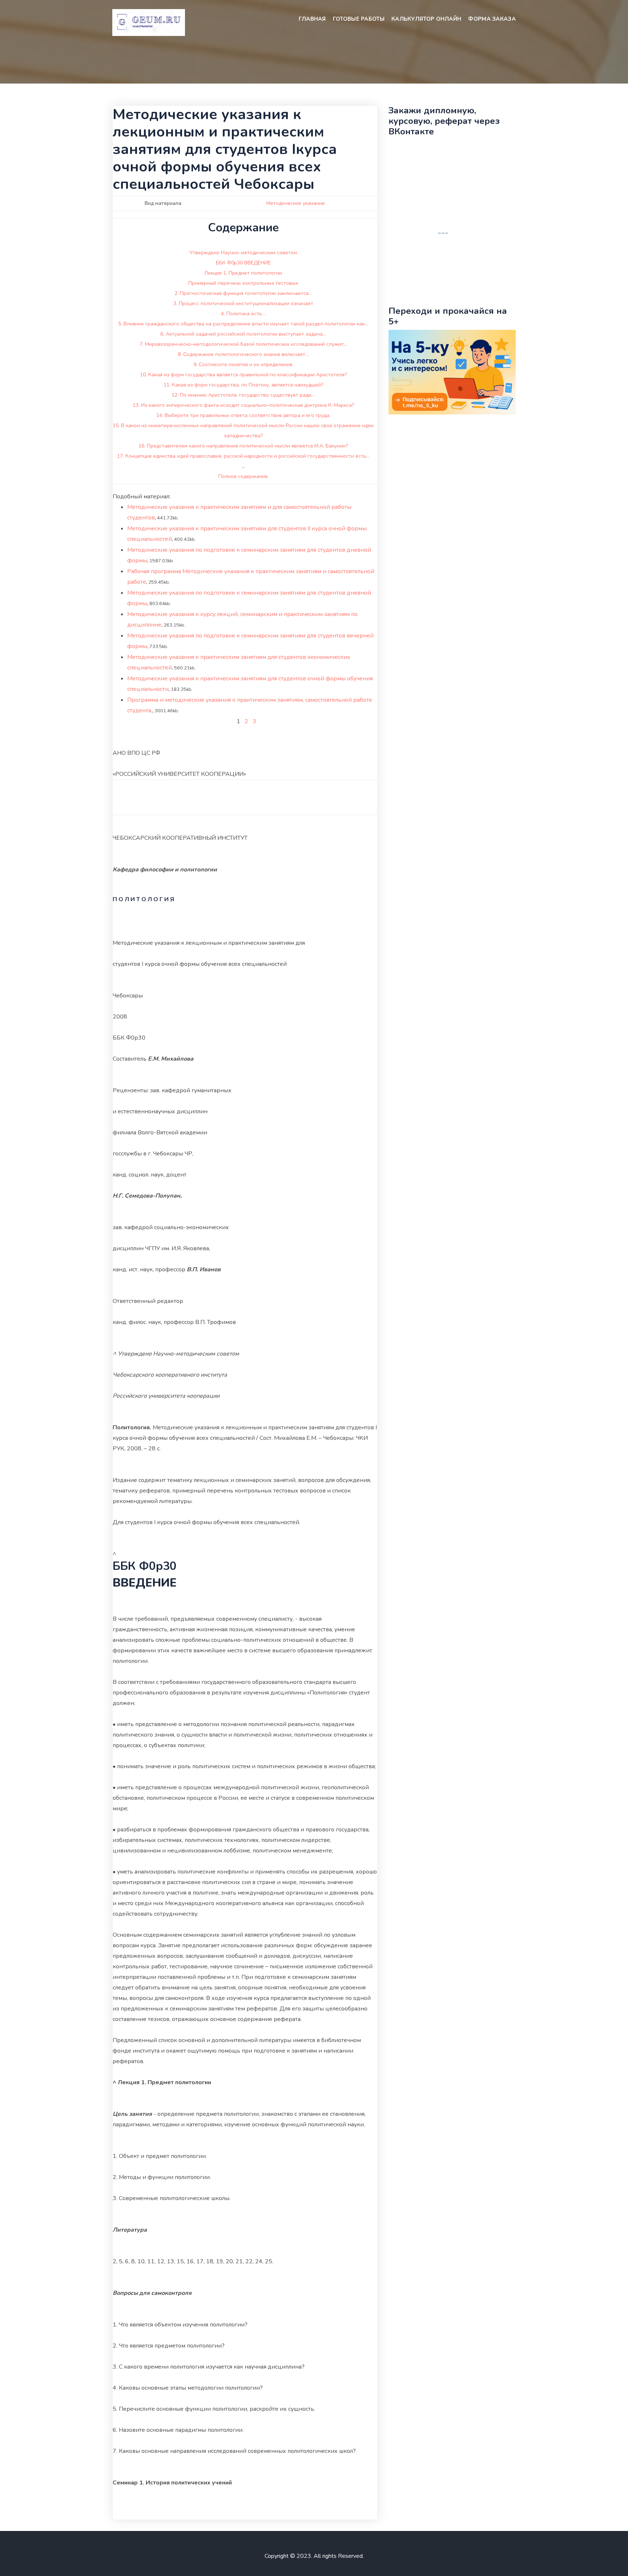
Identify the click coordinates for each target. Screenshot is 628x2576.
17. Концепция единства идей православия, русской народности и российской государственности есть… (243, 456)
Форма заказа (492, 19)
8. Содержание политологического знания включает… (243, 354)
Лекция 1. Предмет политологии (243, 273)
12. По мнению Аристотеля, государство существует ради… (243, 395)
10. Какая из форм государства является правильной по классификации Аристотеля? (243, 375)
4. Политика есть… (243, 314)
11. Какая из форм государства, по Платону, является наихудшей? (243, 385)
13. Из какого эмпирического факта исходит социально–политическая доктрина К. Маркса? (243, 405)
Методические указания (295, 203)
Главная (312, 19)
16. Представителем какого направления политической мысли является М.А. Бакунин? (243, 446)
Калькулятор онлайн (426, 19)
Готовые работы (359, 19)
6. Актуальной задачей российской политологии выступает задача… (243, 334)
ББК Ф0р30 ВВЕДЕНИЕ (243, 263)
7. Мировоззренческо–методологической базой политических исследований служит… (243, 344)
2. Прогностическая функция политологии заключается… (243, 293)
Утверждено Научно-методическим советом (243, 253)
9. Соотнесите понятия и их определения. (243, 364)
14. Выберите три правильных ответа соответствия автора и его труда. (243, 415)
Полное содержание (243, 476)
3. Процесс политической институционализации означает (243, 303)
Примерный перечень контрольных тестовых (243, 283)
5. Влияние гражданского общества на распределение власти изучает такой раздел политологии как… (243, 324)
